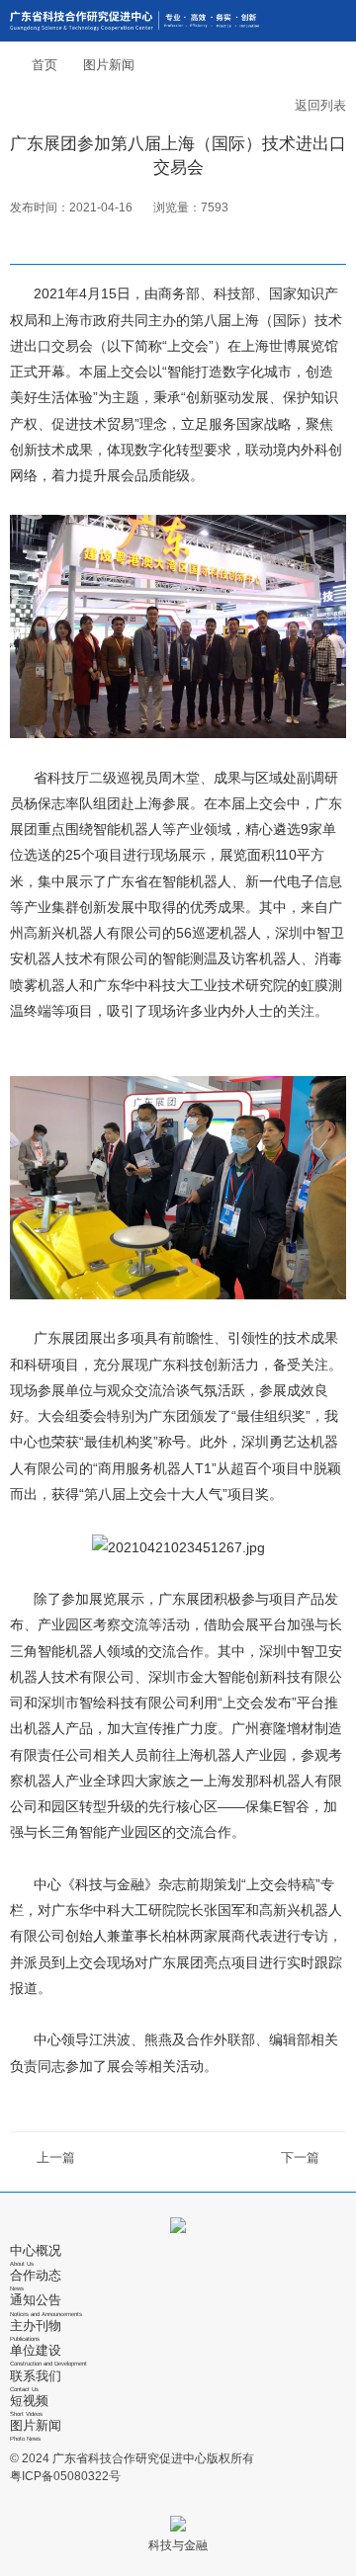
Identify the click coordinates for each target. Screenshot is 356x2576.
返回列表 (320, 105)
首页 (44, 65)
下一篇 (300, 2158)
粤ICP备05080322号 (65, 2476)
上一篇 (56, 2158)
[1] (134, 21)
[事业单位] (178, 2225)
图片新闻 (109, 65)
